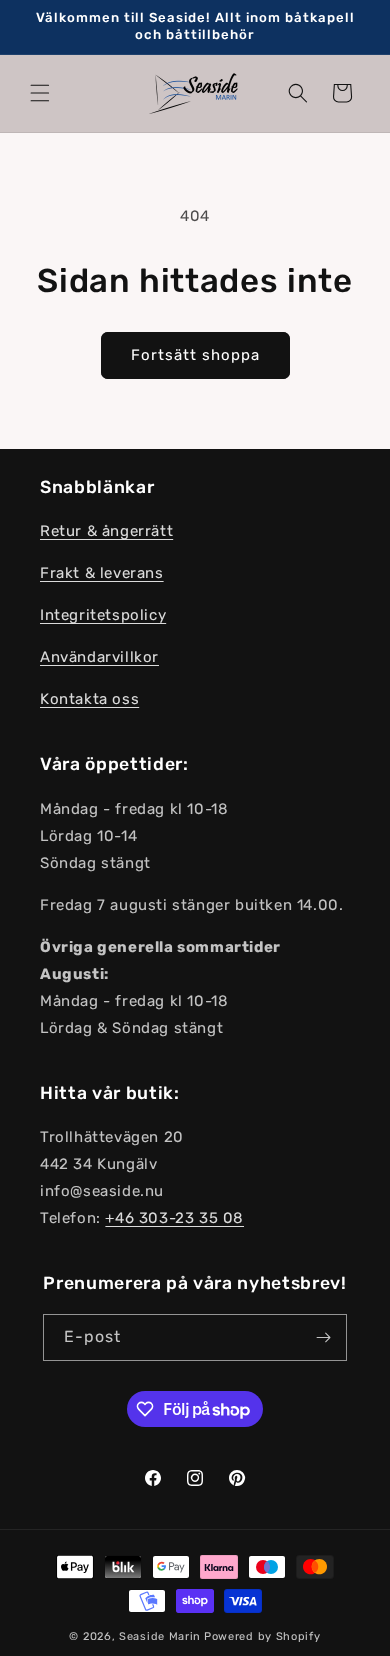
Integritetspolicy (103, 615)
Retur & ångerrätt (106, 531)
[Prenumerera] (324, 1337)
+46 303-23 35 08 (174, 1218)
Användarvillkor (99, 657)
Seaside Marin (160, 1636)
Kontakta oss (89, 699)
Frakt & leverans (102, 573)
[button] (40, 93)
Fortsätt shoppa (195, 355)
